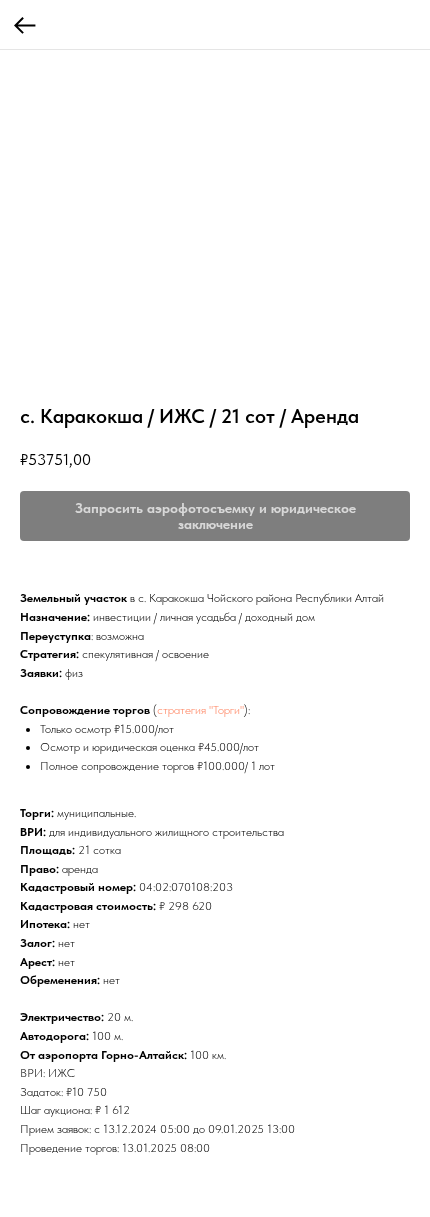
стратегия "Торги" (200, 710)
